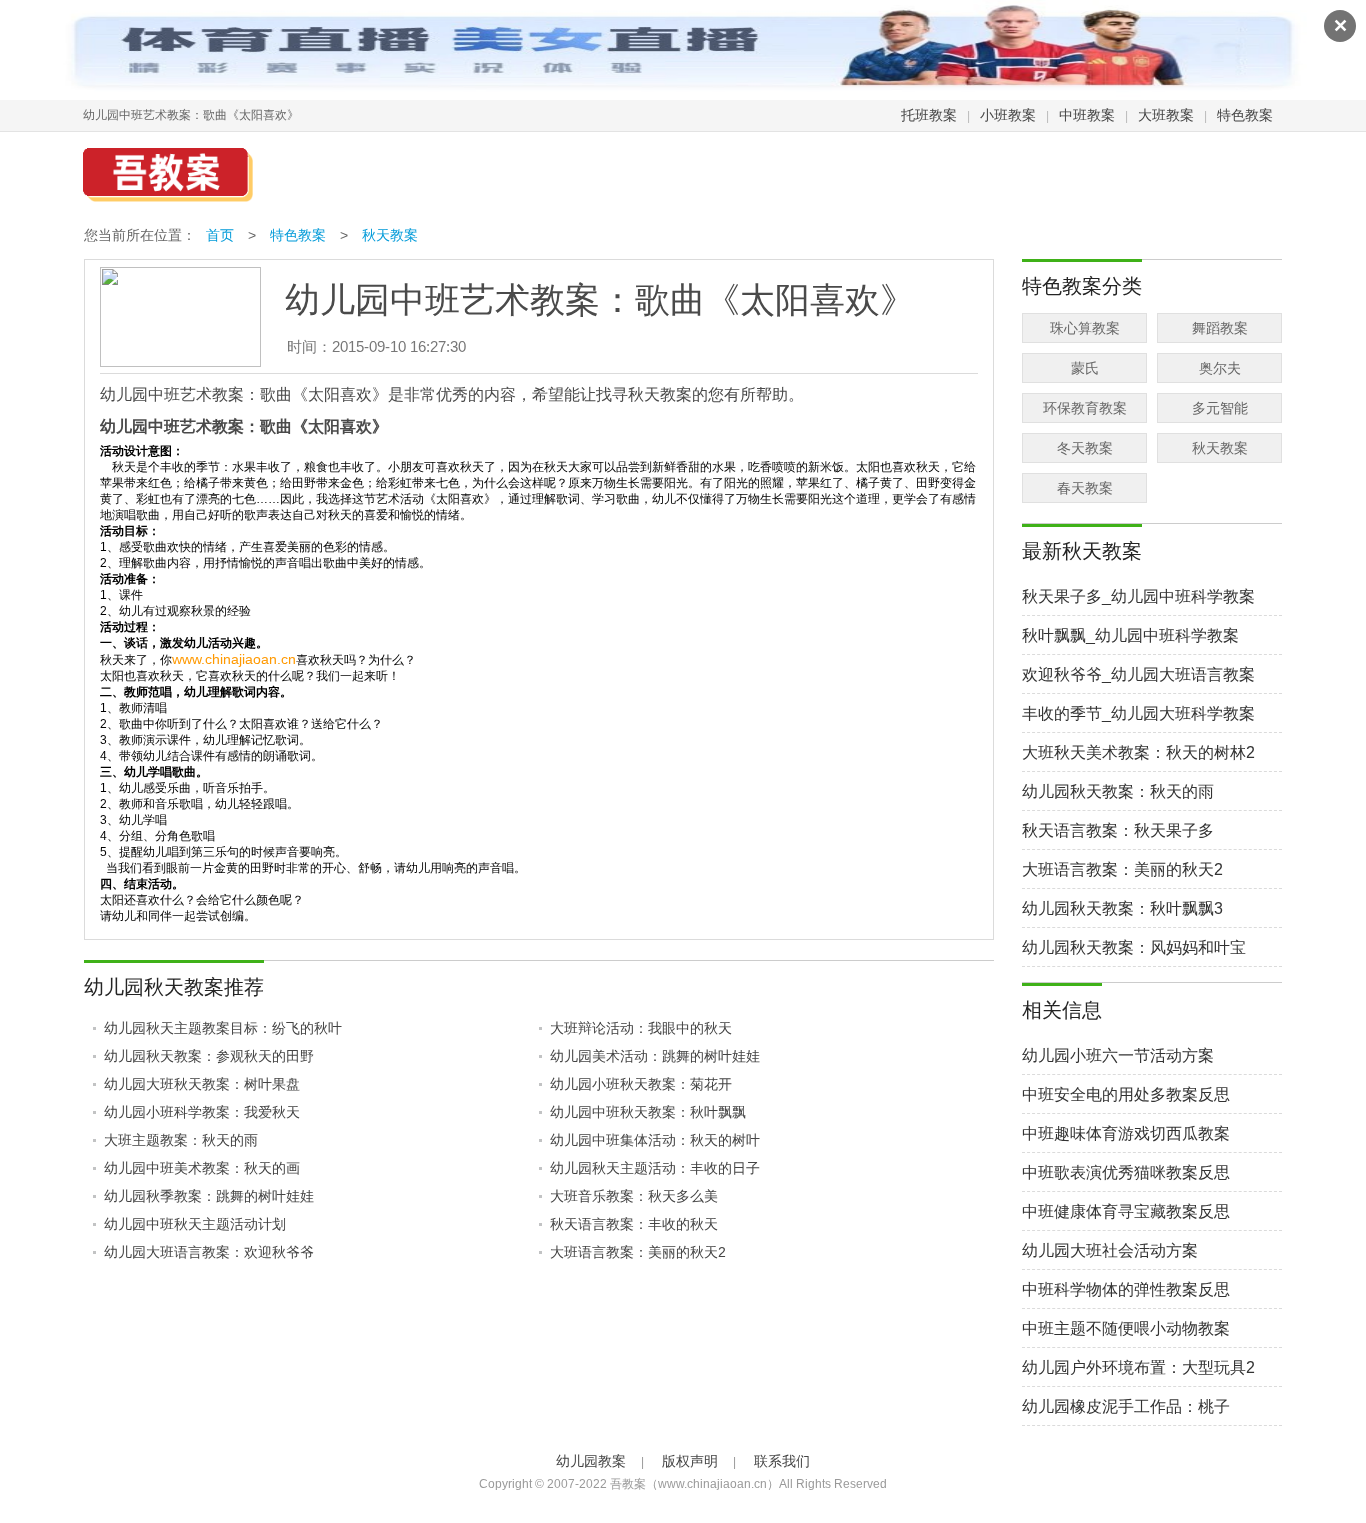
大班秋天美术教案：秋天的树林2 (1138, 752)
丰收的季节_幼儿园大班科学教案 (1138, 713)
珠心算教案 (1085, 328)
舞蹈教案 (1220, 328)
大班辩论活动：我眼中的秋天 (641, 1028)
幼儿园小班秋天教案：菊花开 (641, 1084)
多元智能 (1220, 408)
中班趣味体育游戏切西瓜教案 (1126, 1133)
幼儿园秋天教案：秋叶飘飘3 (1122, 908)
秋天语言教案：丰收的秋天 (634, 1224)
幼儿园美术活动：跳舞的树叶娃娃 (655, 1056)
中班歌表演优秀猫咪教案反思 (1126, 1172)
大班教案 (1166, 115)
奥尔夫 (1220, 368)
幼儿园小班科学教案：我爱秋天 (202, 1112)
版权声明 (690, 1461)
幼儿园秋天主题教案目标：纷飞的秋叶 (223, 1028)
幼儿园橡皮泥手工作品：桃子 (1126, 1406)
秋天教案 (390, 235)
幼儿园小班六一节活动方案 (1118, 1055)
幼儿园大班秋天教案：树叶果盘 (202, 1084)
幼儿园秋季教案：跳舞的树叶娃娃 (209, 1196)
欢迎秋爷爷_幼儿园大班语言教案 (1138, 674)
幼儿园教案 (591, 1461)
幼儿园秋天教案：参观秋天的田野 (209, 1056)
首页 (220, 235)
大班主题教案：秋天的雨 (181, 1140)
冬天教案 (1085, 448)
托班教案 (929, 115)
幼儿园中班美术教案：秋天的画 (202, 1168)
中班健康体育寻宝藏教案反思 (1126, 1211)
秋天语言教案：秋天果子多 (1118, 830)
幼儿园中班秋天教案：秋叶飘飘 (648, 1112)
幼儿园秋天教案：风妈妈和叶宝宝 (1134, 948)
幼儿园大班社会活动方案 (1110, 1250)
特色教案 (1245, 115)
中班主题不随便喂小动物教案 (1126, 1328)
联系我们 (782, 1461)
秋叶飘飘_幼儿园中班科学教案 (1130, 635)
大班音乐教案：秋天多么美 (634, 1196)
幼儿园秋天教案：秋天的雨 (1118, 791)
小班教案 (1008, 115)
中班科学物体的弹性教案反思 (1126, 1289)
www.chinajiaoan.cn (234, 659)
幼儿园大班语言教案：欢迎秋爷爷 (209, 1252)
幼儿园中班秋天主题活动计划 (195, 1224)
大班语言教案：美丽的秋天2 (638, 1252)
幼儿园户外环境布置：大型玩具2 (1138, 1367)
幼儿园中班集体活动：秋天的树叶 (655, 1140)
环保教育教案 (1085, 408)
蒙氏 (1085, 368)
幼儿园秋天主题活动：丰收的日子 (655, 1168)
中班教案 (1087, 115)
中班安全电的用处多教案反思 (1126, 1094)
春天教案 (1085, 488)
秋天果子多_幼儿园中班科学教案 (1138, 596)
